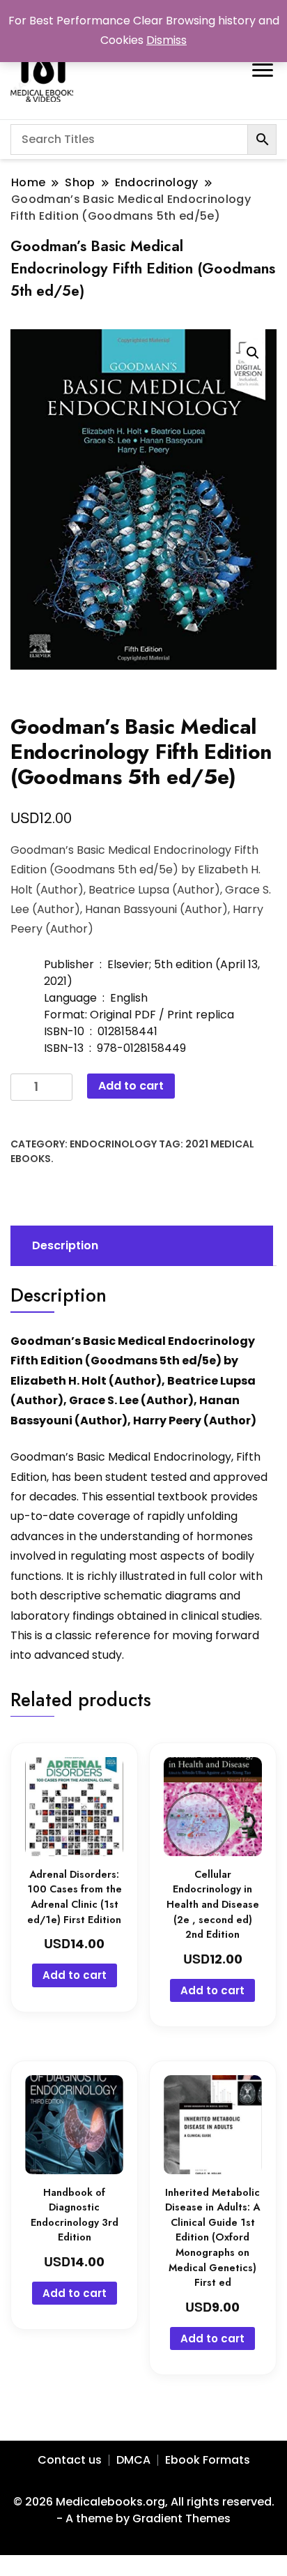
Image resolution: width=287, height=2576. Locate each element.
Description (65, 1245)
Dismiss (166, 40)
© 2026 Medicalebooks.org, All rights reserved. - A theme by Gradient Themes (144, 2510)
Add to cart (131, 1086)
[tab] (140, 1246)
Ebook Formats (208, 2460)
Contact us (70, 2460)
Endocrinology (113, 1144)
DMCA (133, 2460)
